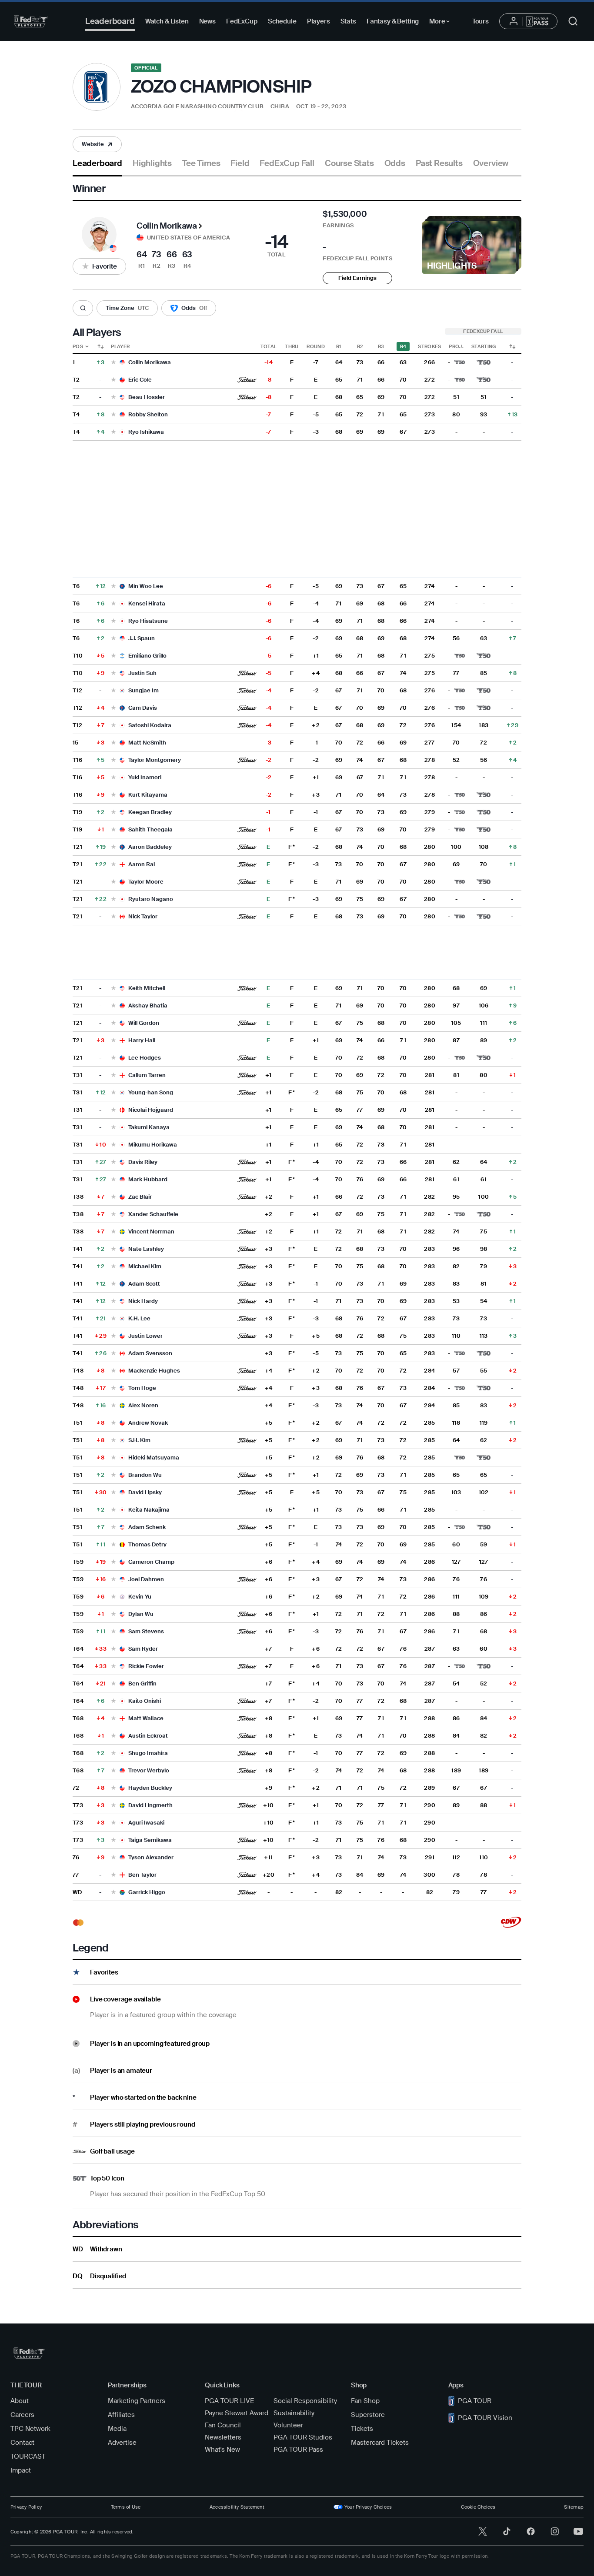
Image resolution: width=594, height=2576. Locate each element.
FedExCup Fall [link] (287, 163)
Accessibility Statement (237, 2507)
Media (117, 2429)
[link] (97, 144)
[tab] (97, 167)
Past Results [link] (439, 163)
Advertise (122, 2443)
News (207, 21)
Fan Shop (365, 2401)
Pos (78, 346)
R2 (360, 346)
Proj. (456, 346)
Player (120, 346)
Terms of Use (126, 2507)
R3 (381, 346)
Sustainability (294, 2413)
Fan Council (223, 2425)
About (20, 2401)
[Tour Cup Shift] (512, 346)
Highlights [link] (152, 163)
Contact (22, 2443)
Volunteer (288, 2425)
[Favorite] (113, 363)
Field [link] (240, 163)
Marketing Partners (137, 2401)
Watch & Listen (167, 21)
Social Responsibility (305, 2401)
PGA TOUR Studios (303, 2437)
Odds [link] (395, 163)
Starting (484, 346)
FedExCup (242, 21)
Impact (21, 2470)
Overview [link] (491, 163)
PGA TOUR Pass (298, 2450)
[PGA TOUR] (31, 21)
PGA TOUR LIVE (229, 2401)
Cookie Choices (478, 2507)
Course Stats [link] (349, 163)
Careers (22, 2415)
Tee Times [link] (201, 163)
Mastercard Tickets (380, 2443)
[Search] (83, 308)
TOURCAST (28, 2456)
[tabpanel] (297, 1233)
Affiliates (121, 2415)
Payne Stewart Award (237, 2413)
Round (316, 346)
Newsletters (223, 2437)
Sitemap (574, 2507)
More (442, 23)
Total (269, 346)
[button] (177, 107)
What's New (222, 2450)
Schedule (282, 21)
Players (319, 21)
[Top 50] (484, 362)
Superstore (368, 2415)
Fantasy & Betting (393, 21)
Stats (348, 21)
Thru (292, 346)
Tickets (362, 2429)
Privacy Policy (26, 2507)
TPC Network (30, 2429)
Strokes (429, 346)
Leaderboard (110, 21)
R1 (339, 346)
